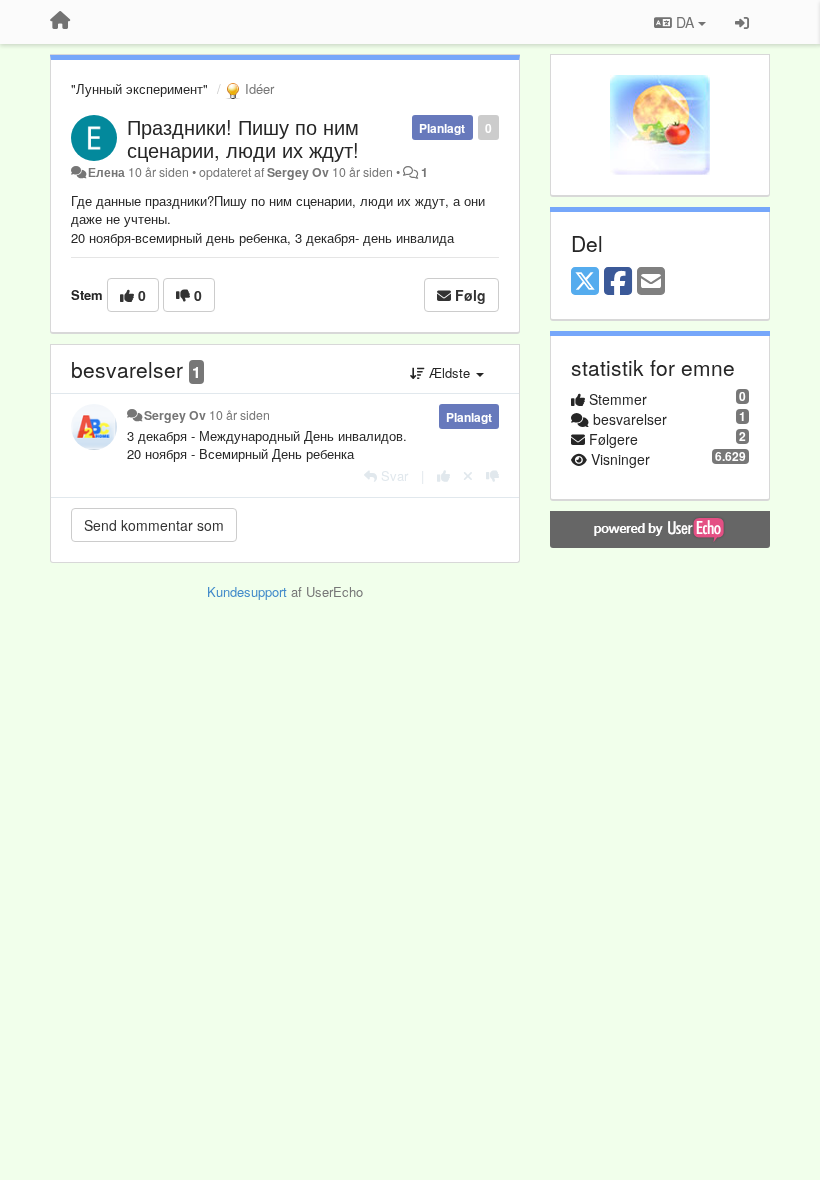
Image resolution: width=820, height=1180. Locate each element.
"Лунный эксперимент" (139, 88)
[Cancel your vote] (468, 475)
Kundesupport (247, 591)
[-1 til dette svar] (492, 475)
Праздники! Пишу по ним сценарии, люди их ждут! (243, 138)
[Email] (651, 282)
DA (685, 22)
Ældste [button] (449, 372)
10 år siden (239, 415)
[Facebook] (618, 282)
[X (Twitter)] (585, 282)
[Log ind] (742, 22)
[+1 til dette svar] (443, 475)
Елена (106, 172)
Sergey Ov (298, 172)
